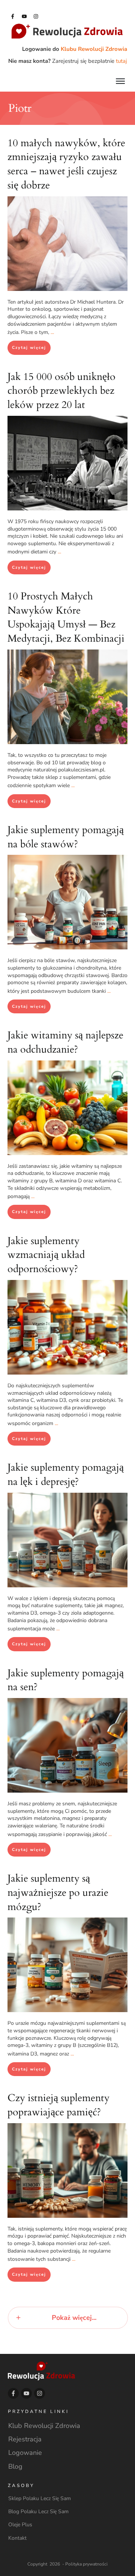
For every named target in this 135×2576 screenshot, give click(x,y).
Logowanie (25, 2453)
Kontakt (17, 2538)
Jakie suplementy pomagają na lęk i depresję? (66, 1475)
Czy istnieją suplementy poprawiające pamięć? (58, 2105)
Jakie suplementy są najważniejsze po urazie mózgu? (58, 1893)
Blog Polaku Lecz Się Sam (38, 2511)
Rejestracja (25, 2439)
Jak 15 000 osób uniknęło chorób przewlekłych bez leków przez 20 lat (61, 391)
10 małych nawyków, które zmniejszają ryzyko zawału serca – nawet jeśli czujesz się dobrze (66, 164)
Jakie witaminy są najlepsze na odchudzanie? (65, 1042)
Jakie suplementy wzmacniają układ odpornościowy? (46, 1255)
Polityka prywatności (86, 2564)
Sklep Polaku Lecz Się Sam (40, 2498)
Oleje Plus (20, 2525)
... (52, 332)
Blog (15, 2466)
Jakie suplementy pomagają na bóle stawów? (66, 837)
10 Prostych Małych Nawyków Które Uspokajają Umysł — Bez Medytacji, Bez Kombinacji (66, 617)
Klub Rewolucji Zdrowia (44, 2426)
